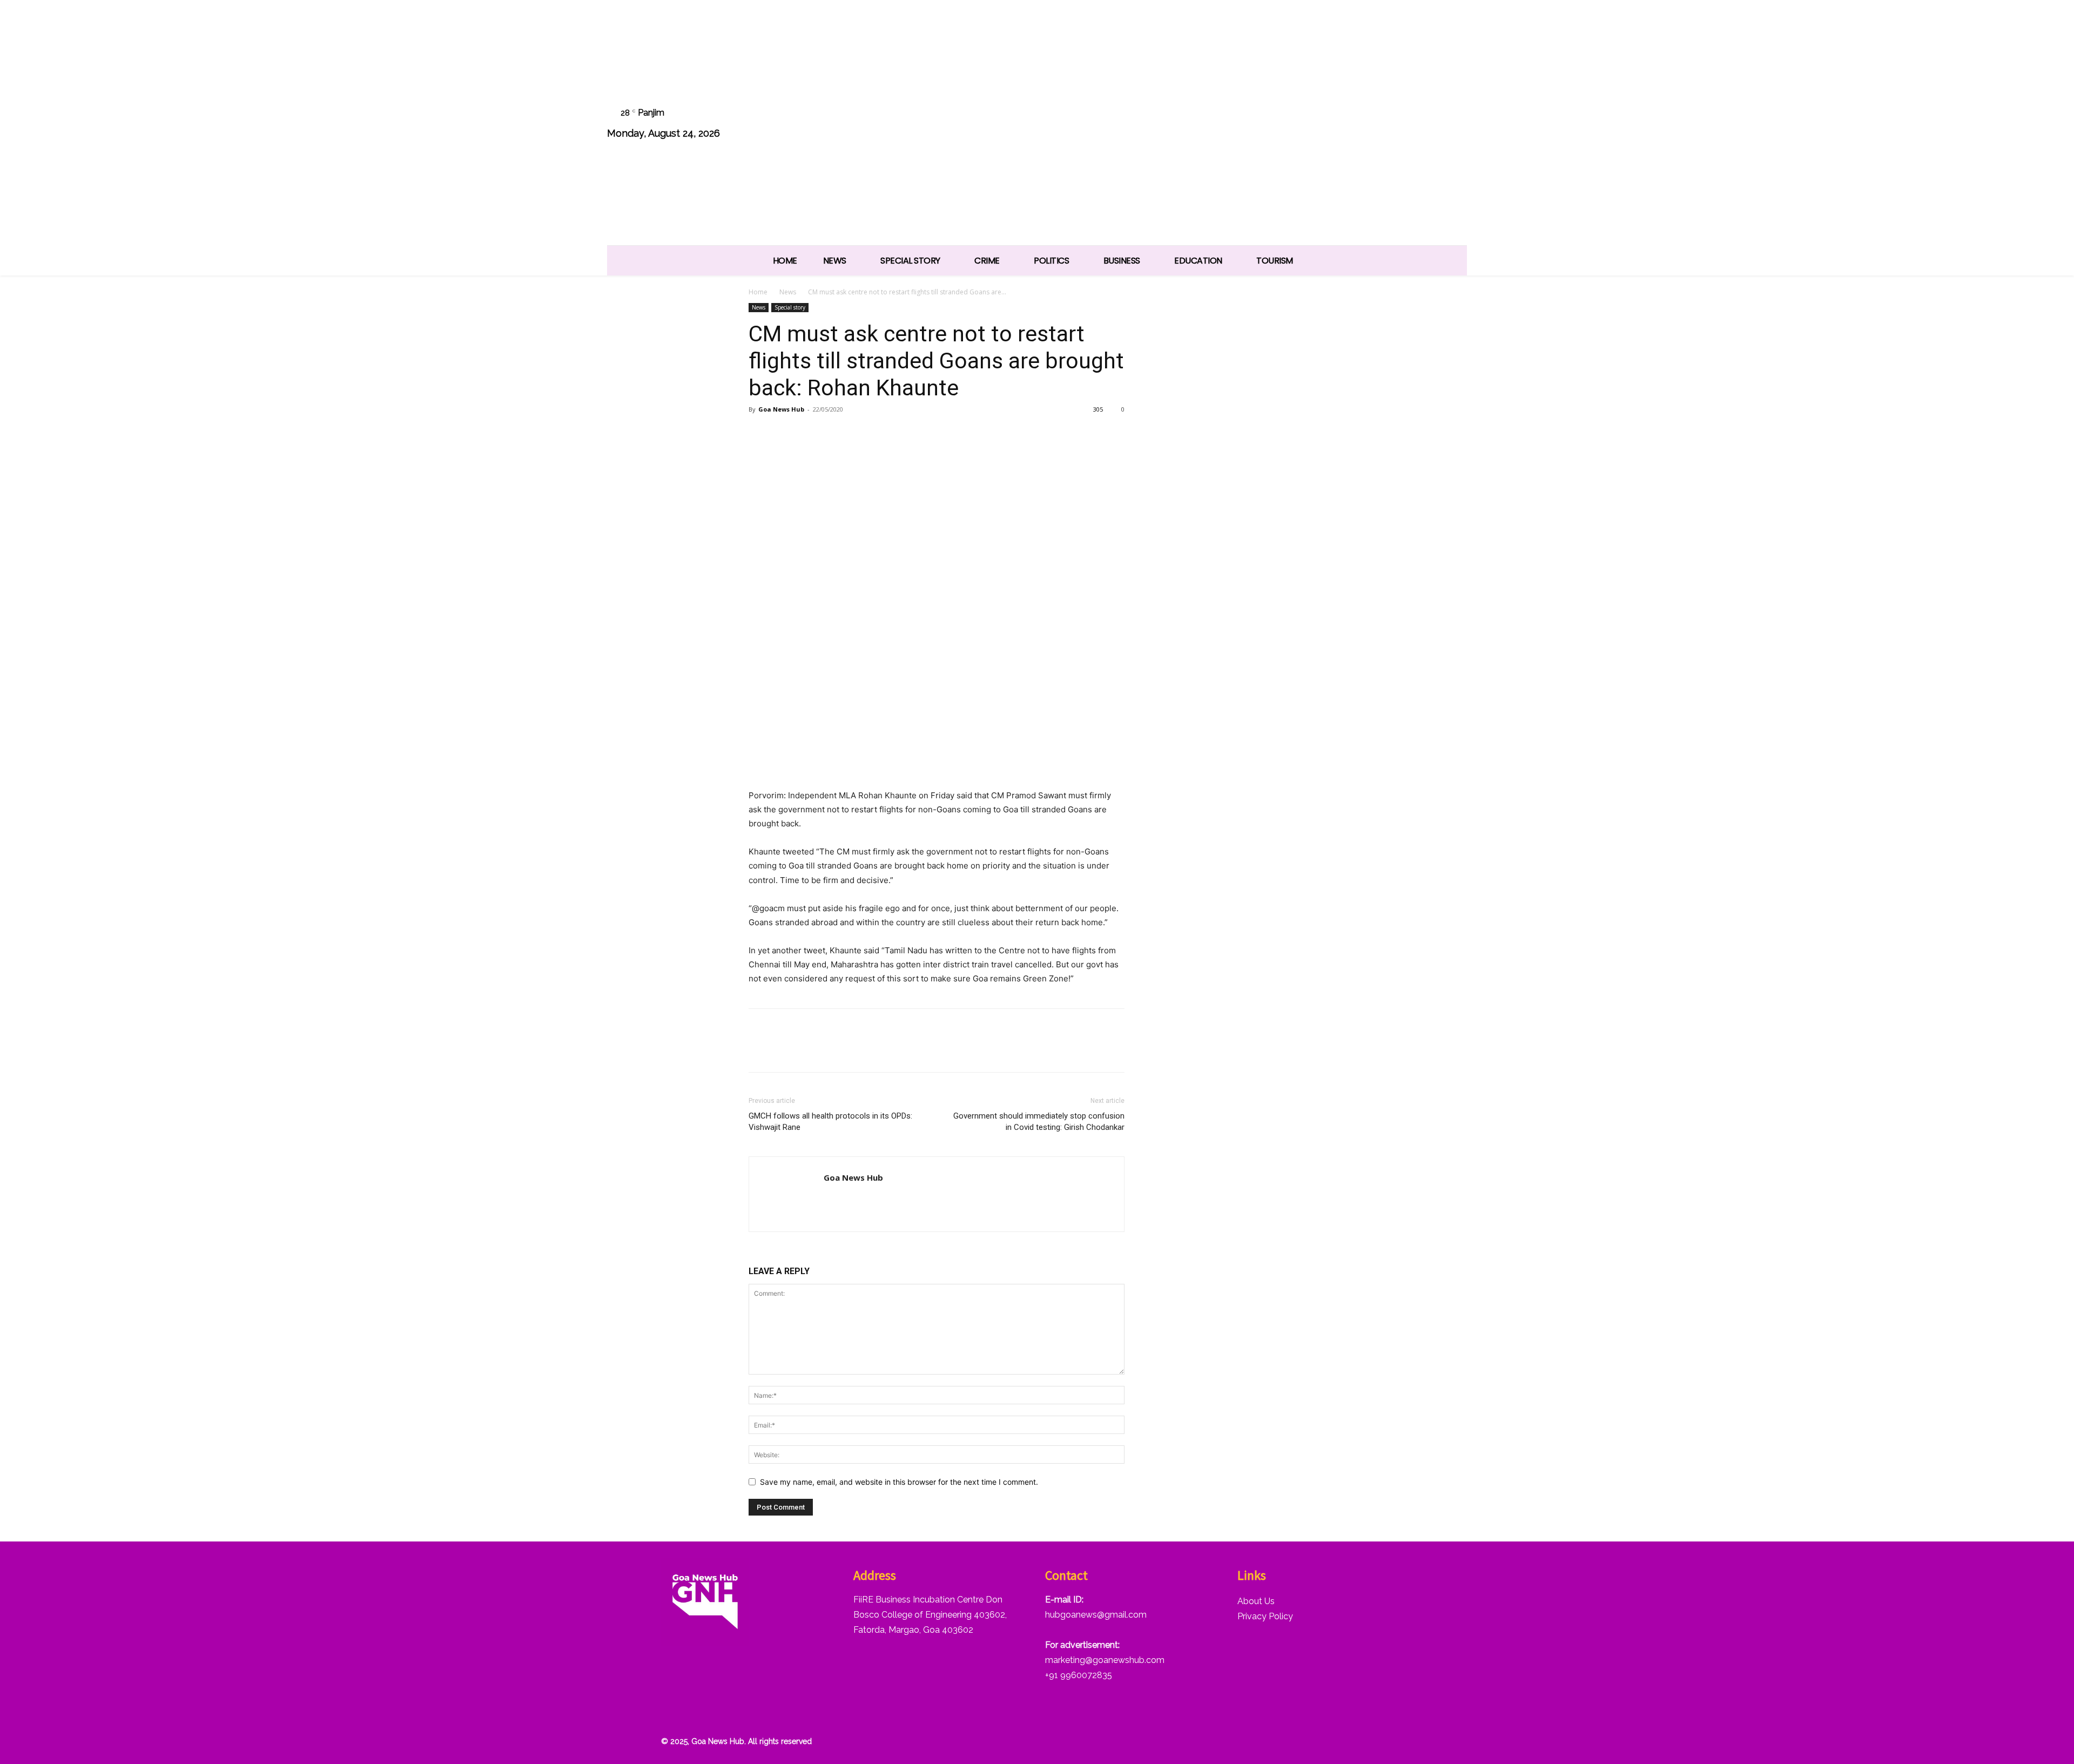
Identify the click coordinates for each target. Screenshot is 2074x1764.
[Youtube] (1453, 124)
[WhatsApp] (1426, 124)
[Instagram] (1344, 124)
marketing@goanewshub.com (1105, 1660)
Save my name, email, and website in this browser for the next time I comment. (899, 1482)
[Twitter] (1399, 124)
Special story (790, 307)
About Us (1256, 1601)
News (788, 292)
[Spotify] (1371, 124)
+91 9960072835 (1079, 1675)
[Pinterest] (809, 434)
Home (758, 292)
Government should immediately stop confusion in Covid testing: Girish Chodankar (1039, 1122)
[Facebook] (1316, 124)
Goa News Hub (781, 409)
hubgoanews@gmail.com (1096, 1615)
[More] (884, 434)
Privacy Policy (1265, 1616)
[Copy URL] (859, 434)
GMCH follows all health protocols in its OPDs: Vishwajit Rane (830, 1122)
